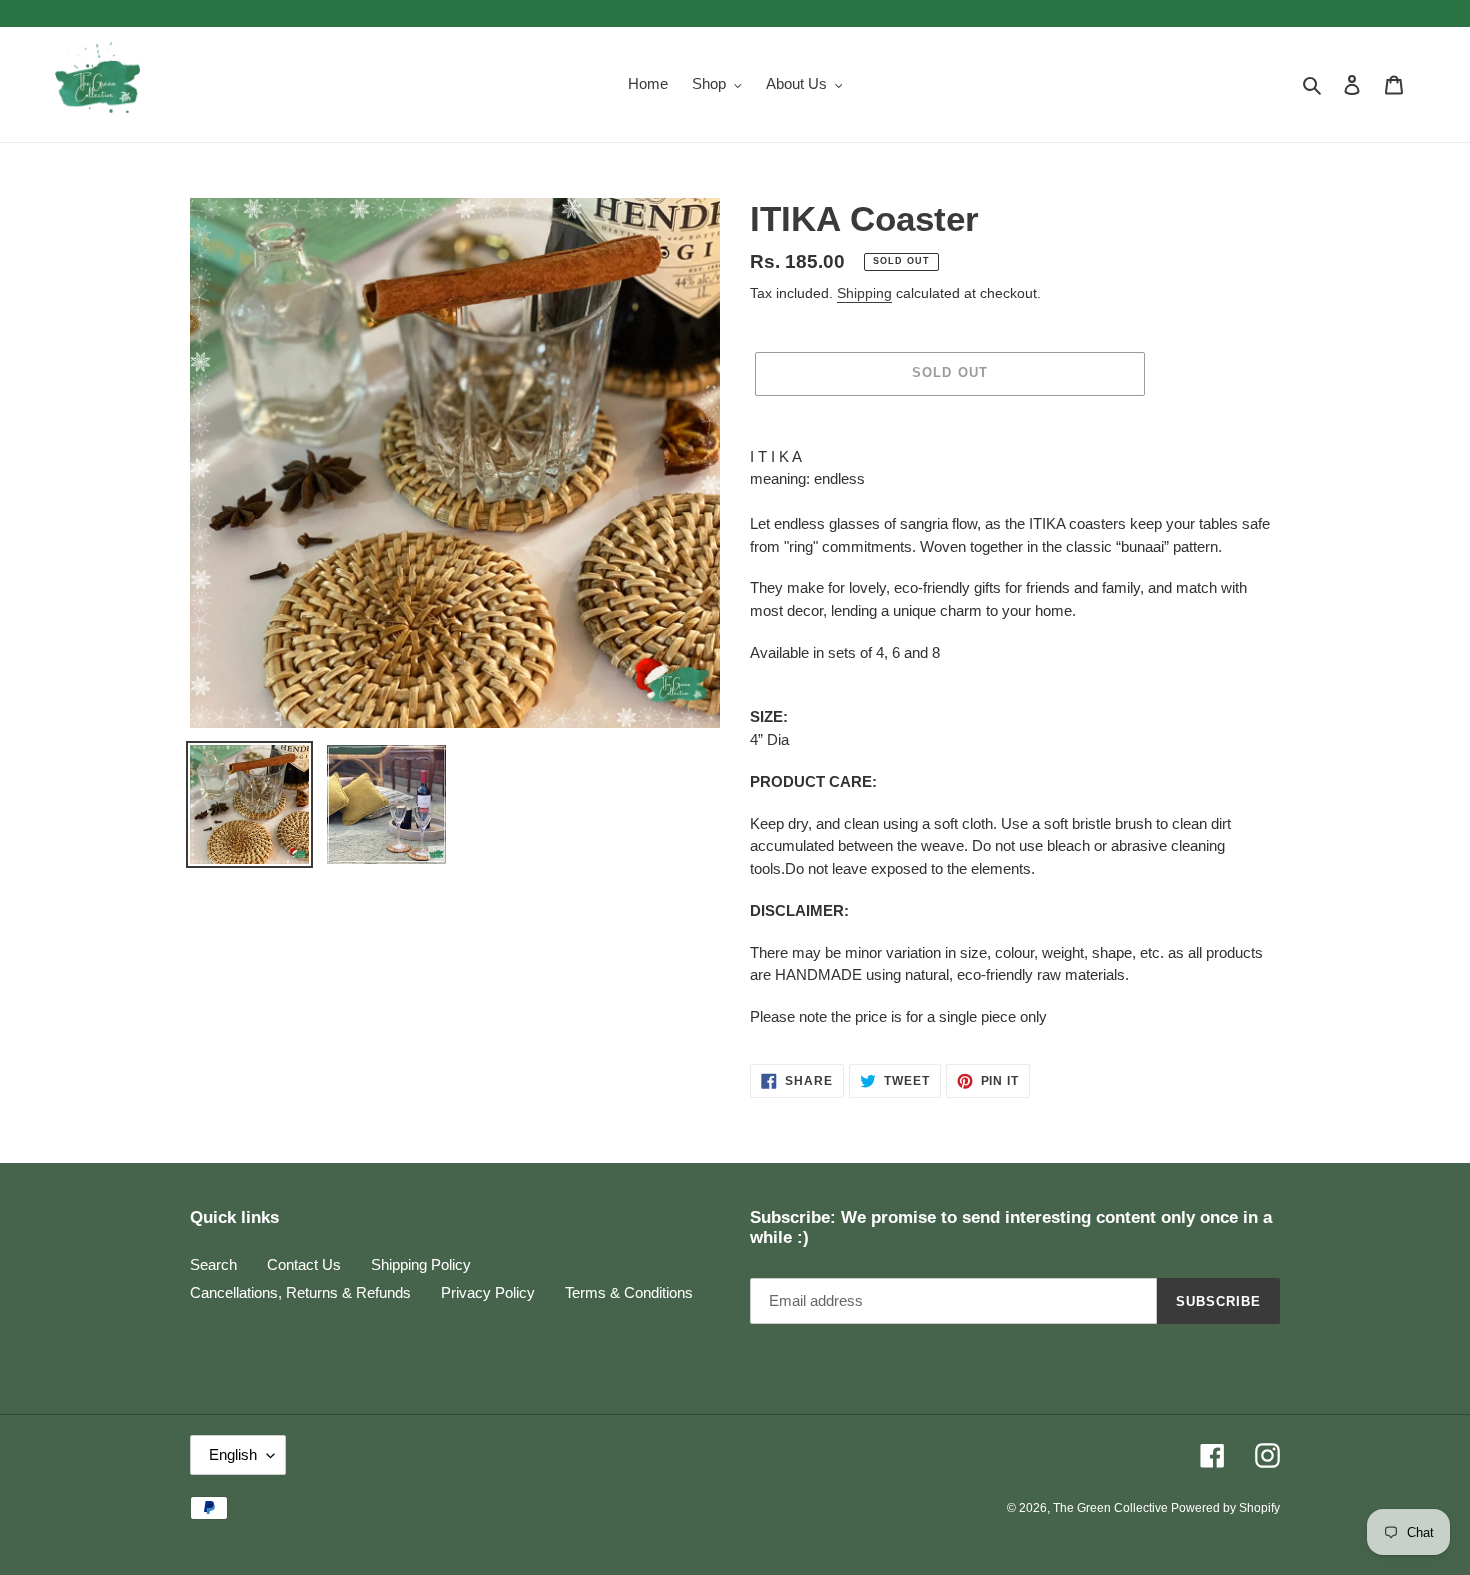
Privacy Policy (488, 1292)
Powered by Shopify (1225, 1508)
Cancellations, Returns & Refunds (300, 1292)
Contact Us (304, 1264)
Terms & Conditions (629, 1292)
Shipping (864, 293)
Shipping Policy (421, 1264)
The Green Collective (1112, 1508)
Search (213, 1264)
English (233, 1454)
